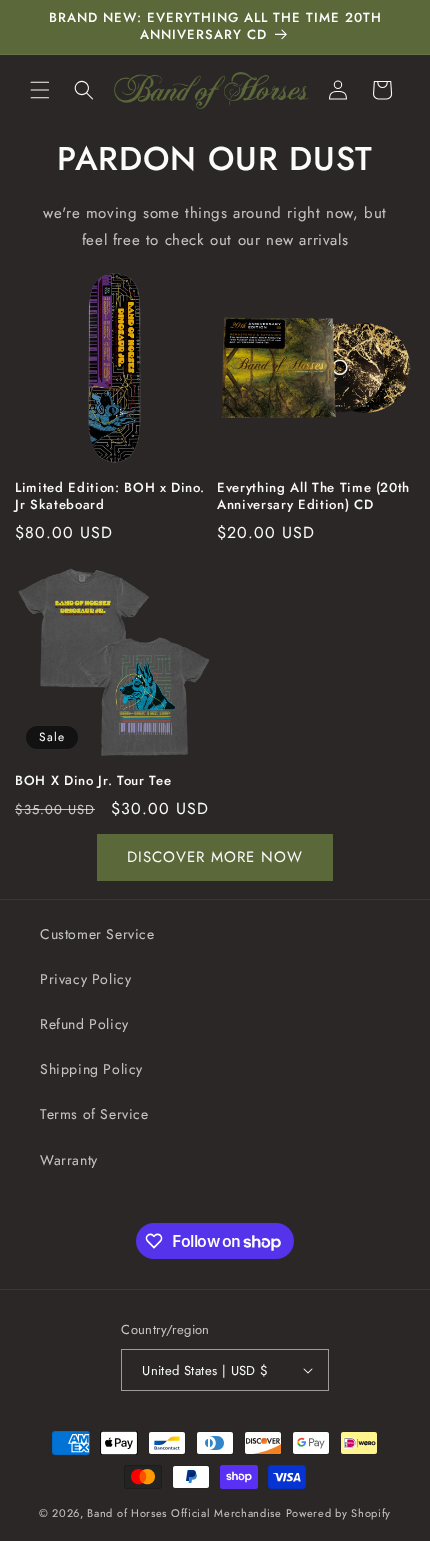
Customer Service (97, 934)
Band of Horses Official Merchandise (184, 1513)
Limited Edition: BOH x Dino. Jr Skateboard (109, 497)
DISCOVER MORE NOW (215, 857)
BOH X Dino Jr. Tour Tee (93, 781)
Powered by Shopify (339, 1513)
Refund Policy (84, 1024)
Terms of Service (94, 1114)
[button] (40, 90)
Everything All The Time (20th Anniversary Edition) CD (313, 497)
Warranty (69, 1160)
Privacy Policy (85, 979)
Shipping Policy (91, 1069)
